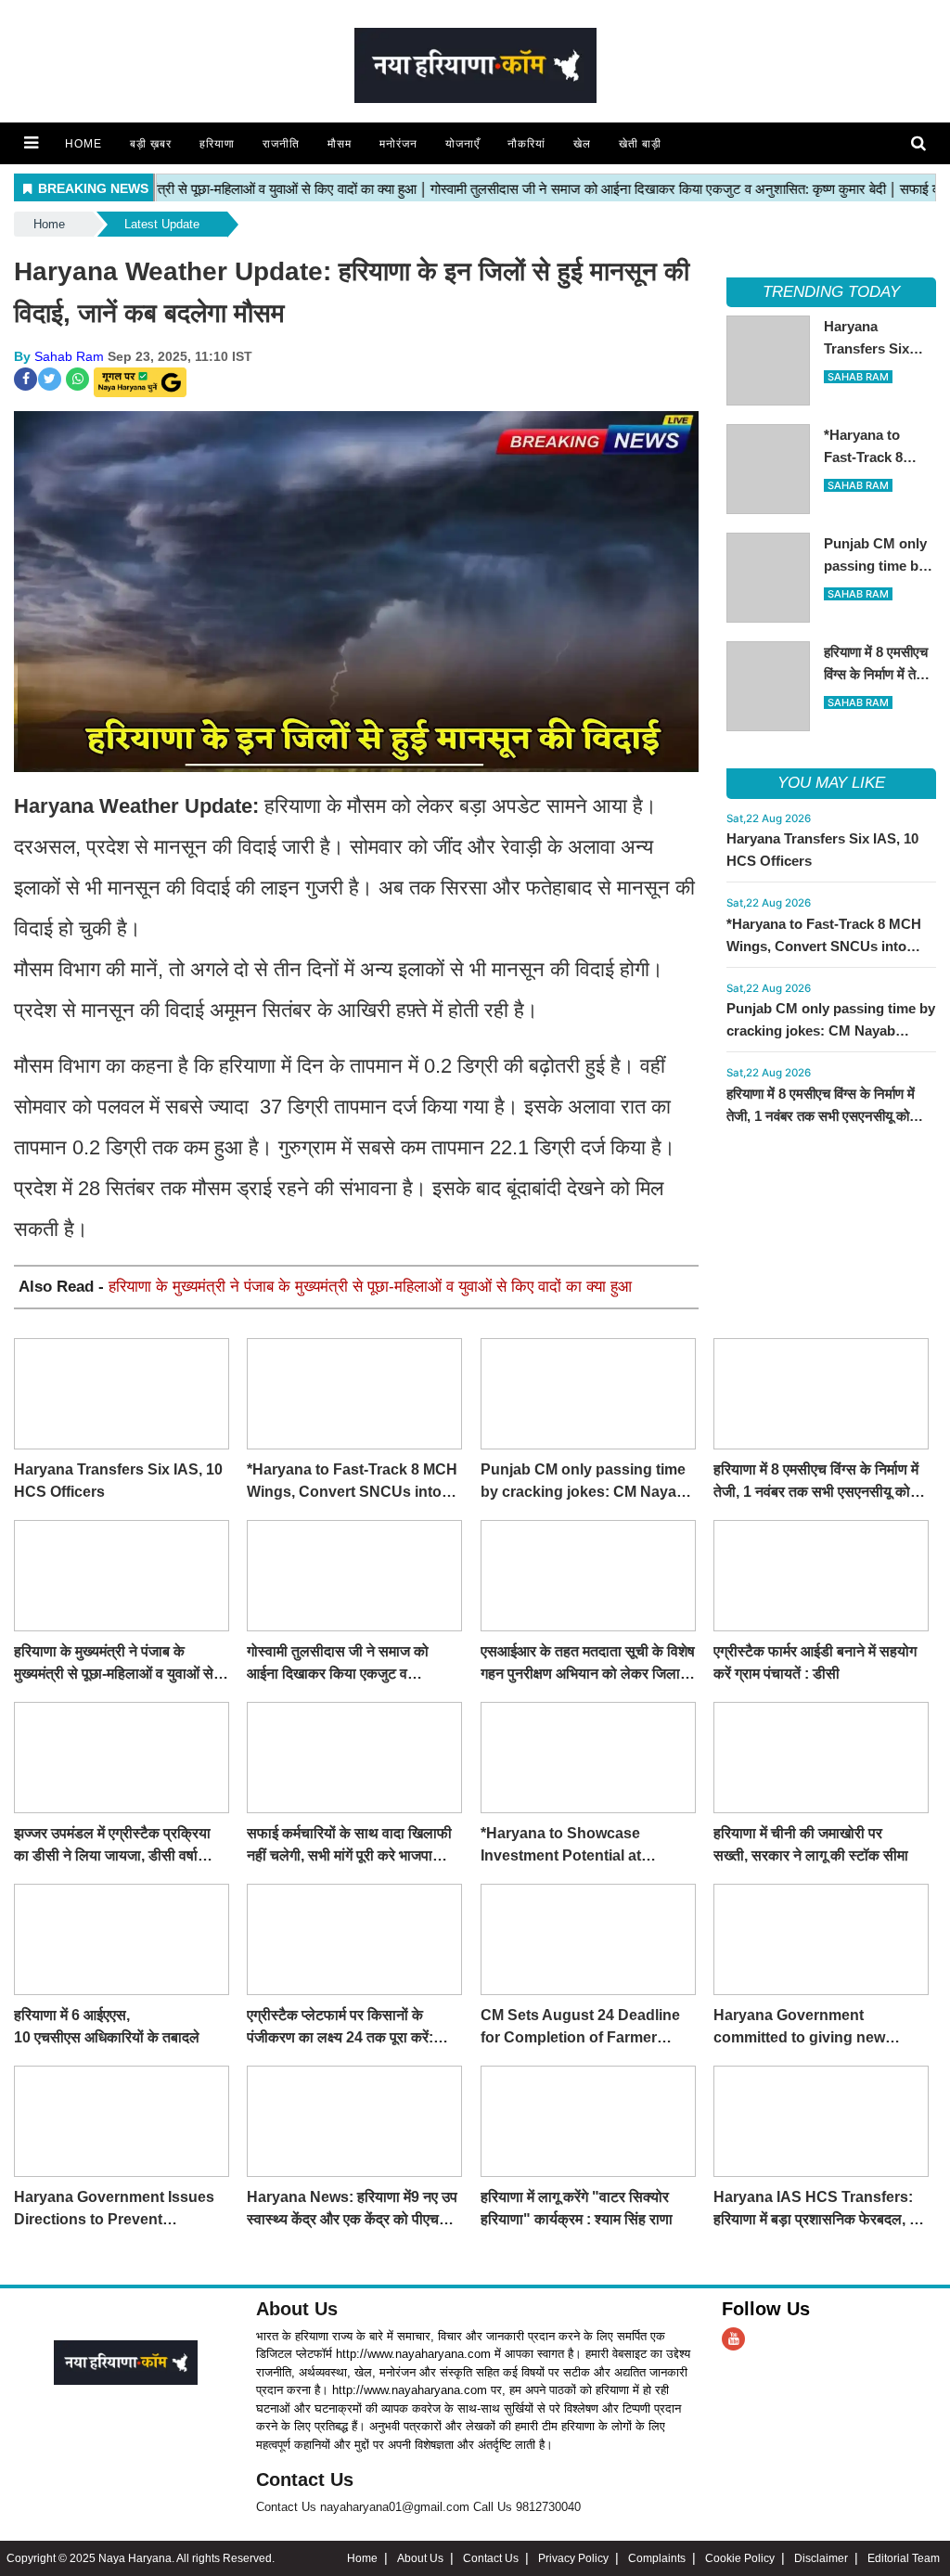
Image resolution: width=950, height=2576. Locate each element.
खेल (582, 144)
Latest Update (162, 224)
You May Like (831, 783)
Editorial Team (904, 2558)
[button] (31, 143)
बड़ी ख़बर (151, 144)
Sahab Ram (69, 356)
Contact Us (305, 2479)
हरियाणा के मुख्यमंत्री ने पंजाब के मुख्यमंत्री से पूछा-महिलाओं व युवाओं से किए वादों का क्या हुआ (370, 1287)
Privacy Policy (573, 2558)
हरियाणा (217, 144)
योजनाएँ (462, 144)
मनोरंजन (398, 144)
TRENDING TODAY (831, 292)
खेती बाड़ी (640, 144)
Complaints (657, 2558)
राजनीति (281, 144)
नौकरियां (526, 144)
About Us (297, 2309)
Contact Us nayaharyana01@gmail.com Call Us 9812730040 (418, 2507)
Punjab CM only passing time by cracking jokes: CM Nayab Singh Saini (831, 1030)
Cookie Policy (740, 2558)
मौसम (340, 144)
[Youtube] (733, 2339)
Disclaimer (821, 2558)
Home (83, 144)
